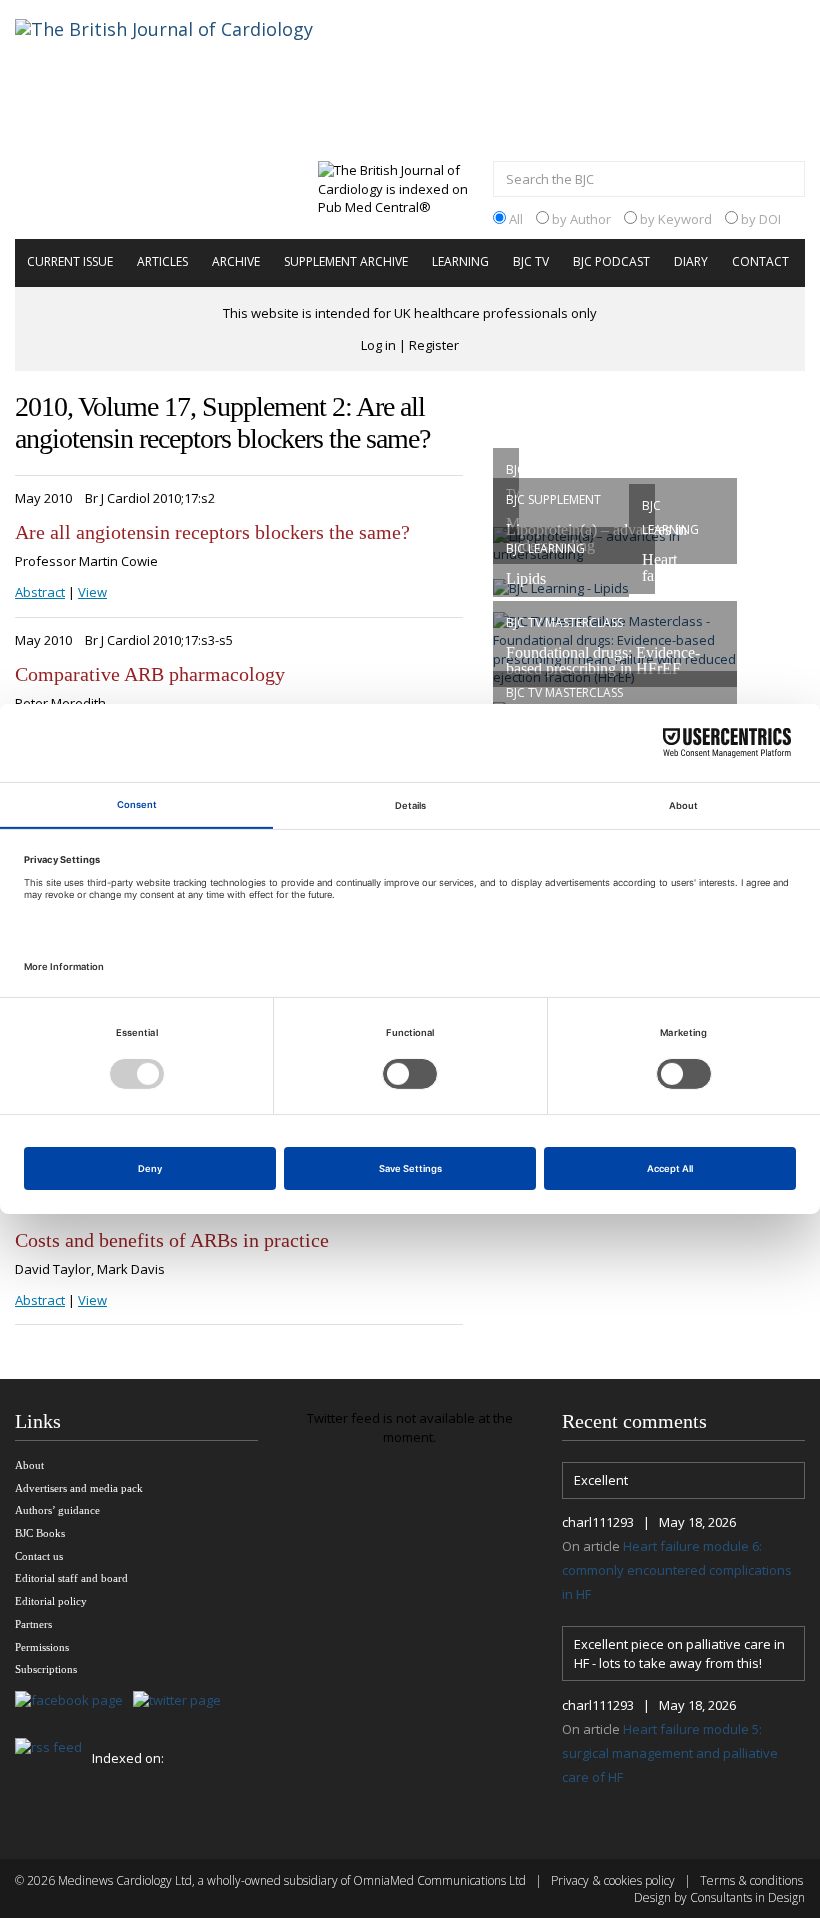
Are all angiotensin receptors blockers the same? (212, 532)
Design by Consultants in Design (719, 1897)
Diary (691, 261)
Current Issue (70, 261)
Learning (460, 261)
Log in (378, 345)
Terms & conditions (751, 1880)
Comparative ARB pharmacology (150, 674)
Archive (236, 261)
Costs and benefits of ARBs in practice (172, 1240)
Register (434, 345)
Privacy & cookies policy (613, 1880)
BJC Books (40, 1533)
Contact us (39, 1556)
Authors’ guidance (57, 1510)
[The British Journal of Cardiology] (188, 64)
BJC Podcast (611, 261)
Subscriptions (46, 1669)
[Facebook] (74, 1701)
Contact (760, 261)
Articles (162, 261)
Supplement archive (346, 261)
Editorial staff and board (71, 1578)
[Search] (785, 181)
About (29, 1465)
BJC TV (531, 261)
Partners (33, 1624)
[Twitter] (182, 1701)
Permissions (42, 1647)
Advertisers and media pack (79, 1488)
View (92, 592)
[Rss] (53, 1748)
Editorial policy (51, 1601)
